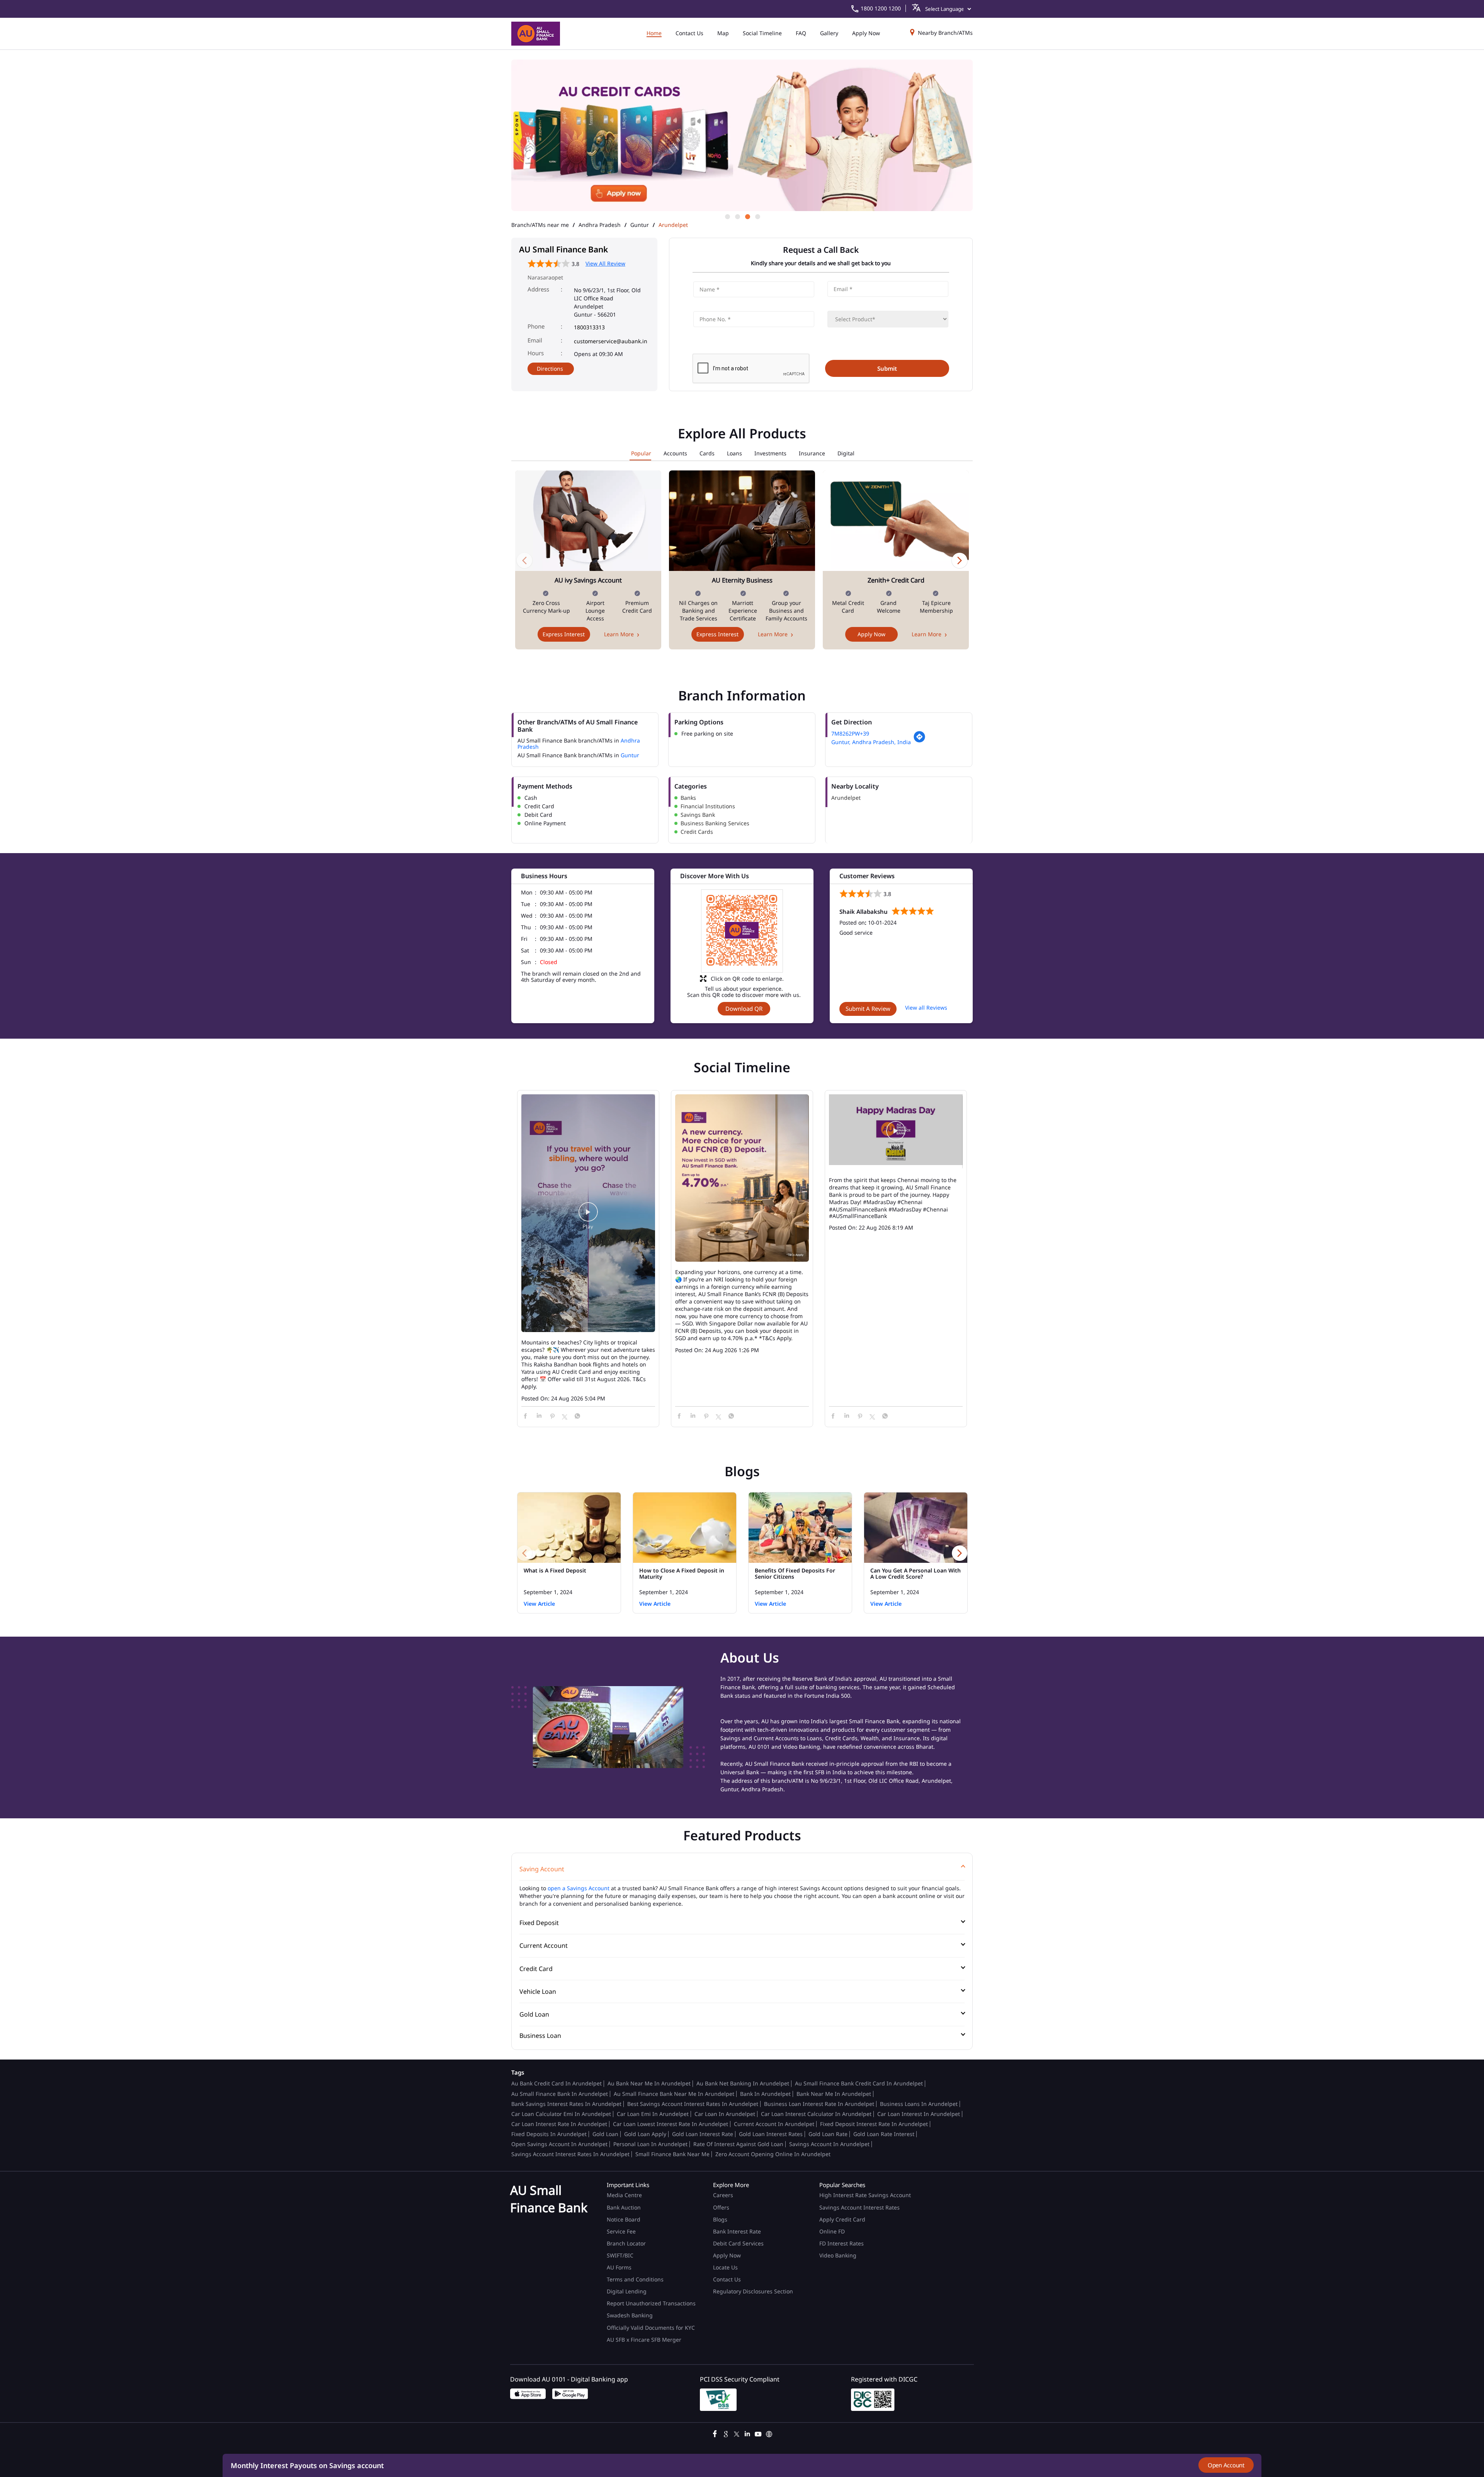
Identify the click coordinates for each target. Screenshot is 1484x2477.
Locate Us (725, 2267)
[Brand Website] (769, 2433)
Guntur (640, 225)
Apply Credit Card (843, 2219)
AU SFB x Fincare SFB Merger (644, 2340)
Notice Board (624, 2219)
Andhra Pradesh (600, 225)
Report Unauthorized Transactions (651, 2303)
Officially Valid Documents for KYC (651, 2328)
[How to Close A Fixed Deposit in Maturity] (685, 1528)
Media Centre (624, 2195)
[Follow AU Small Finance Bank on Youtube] (758, 2433)
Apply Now (871, 634)
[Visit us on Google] (726, 2433)
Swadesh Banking (630, 2315)
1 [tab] (727, 216)
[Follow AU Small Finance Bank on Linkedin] (747, 2433)
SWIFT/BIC (620, 2255)
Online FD (833, 2231)
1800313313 (589, 327)
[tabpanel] (742, 136)
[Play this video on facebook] (588, 1216)
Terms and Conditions (635, 2279)
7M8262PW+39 (850, 733)
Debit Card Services (738, 2243)
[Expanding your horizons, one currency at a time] (742, 1179)
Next (960, 560)
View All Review (605, 263)
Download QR (744, 1009)
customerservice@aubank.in (611, 341)
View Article (539, 1604)
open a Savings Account (579, 1888)
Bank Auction (624, 2207)
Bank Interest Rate (737, 2231)
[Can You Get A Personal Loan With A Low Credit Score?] (916, 1528)
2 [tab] (737, 216)
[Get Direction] (919, 741)
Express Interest (564, 634)
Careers (723, 2195)
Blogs (720, 2219)
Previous (524, 560)
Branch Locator (626, 2243)
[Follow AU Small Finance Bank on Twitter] (737, 2433)
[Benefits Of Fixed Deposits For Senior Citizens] (800, 1528)
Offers (721, 2207)
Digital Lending (627, 2291)
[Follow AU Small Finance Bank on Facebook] (715, 2433)
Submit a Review (868, 1009)
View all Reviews (926, 1008)
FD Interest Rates (842, 2243)
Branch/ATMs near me (540, 225)
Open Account (1226, 2465)
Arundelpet (846, 798)
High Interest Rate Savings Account (865, 2195)
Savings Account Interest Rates (859, 2207)
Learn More (619, 634)
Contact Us (727, 2279)
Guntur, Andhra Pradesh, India (871, 742)
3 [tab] (747, 216)
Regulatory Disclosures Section (753, 2291)
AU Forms (619, 2267)
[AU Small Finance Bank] (536, 34)
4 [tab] (757, 216)
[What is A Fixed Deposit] (569, 1528)
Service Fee (621, 2231)
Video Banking (838, 2255)
